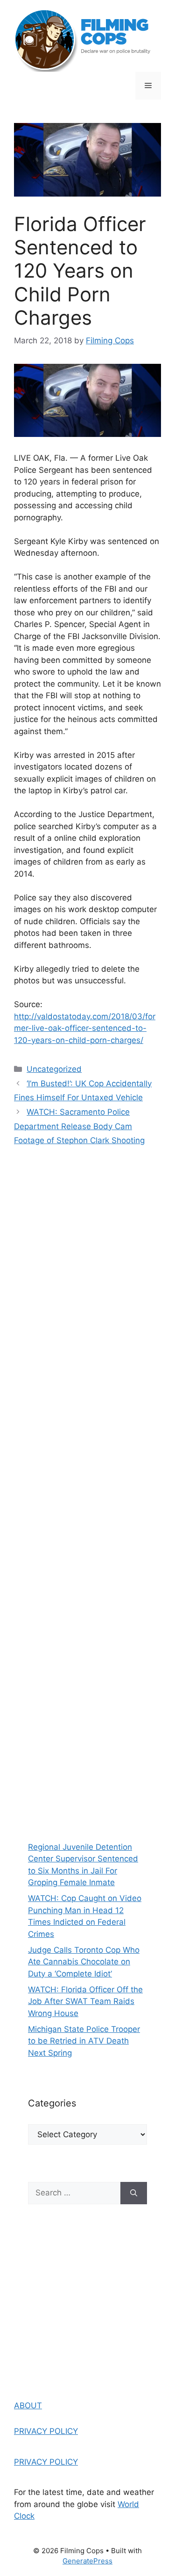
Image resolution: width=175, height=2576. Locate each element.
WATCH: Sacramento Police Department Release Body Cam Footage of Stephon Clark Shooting (79, 1126)
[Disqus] (87, 1288)
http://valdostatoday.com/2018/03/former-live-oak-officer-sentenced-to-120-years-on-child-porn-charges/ (85, 1028)
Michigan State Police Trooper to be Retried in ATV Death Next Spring (84, 2041)
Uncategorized (54, 1069)
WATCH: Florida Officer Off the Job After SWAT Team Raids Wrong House (85, 2001)
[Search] (134, 2193)
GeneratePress (87, 2561)
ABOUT (28, 2406)
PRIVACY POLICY (46, 2431)
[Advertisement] (87, 1746)
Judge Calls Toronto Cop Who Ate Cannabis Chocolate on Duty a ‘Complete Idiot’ (84, 1962)
